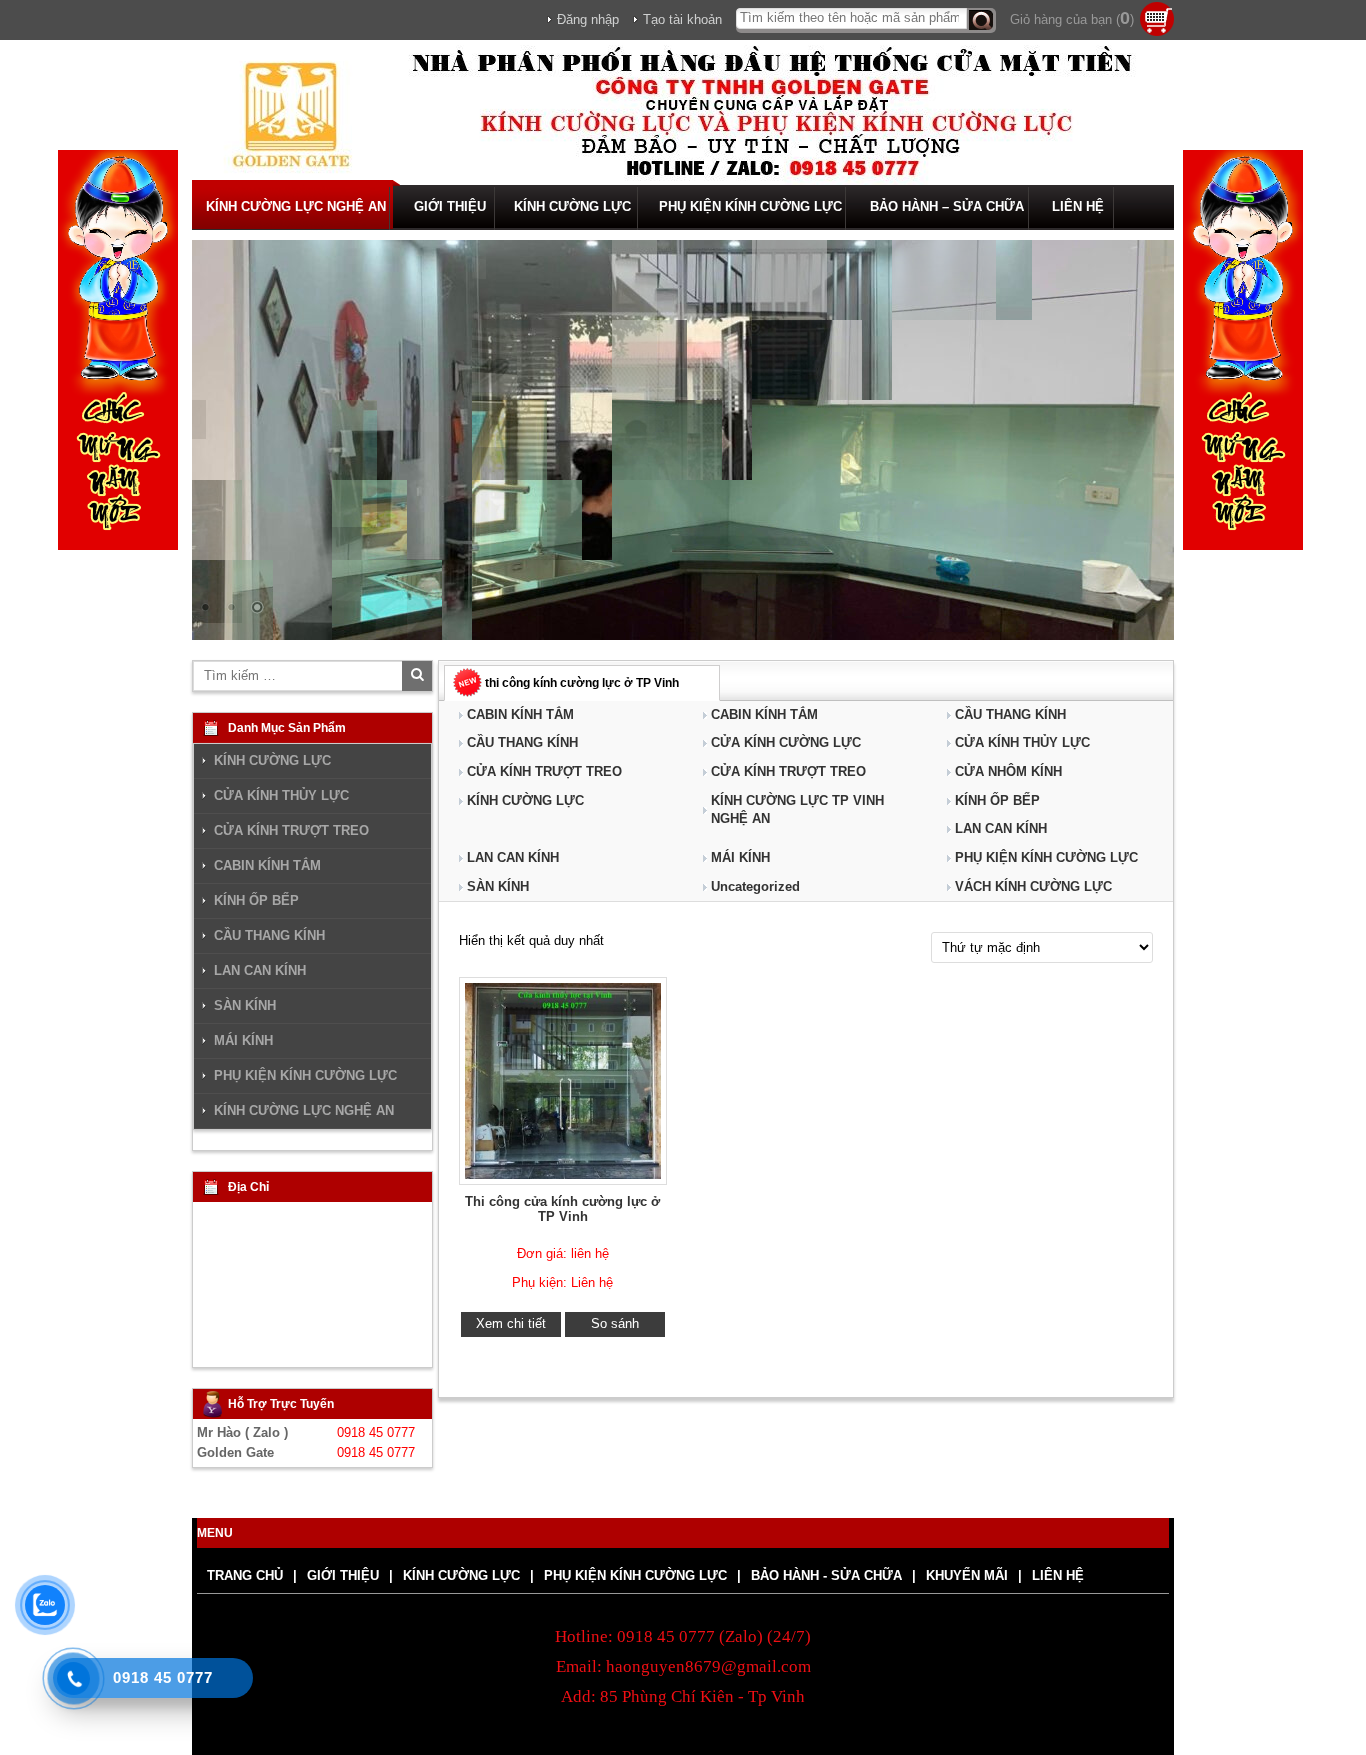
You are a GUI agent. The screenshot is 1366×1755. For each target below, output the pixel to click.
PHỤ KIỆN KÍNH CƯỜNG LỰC (750, 206)
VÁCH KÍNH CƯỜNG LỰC (1033, 886)
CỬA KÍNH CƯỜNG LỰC (786, 742)
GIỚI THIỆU (450, 206)
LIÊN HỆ (1078, 206)
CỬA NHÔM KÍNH (1008, 771)
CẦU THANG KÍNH (1010, 714)
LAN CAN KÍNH (1001, 828)
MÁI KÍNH (740, 857)
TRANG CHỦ (245, 1575)
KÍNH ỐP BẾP (997, 800)
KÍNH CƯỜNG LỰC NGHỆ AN (296, 206)
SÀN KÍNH (498, 886)
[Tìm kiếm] (981, 20)
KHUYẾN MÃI (967, 1575)
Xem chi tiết (511, 1323)
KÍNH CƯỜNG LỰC (572, 206)
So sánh (615, 1323)
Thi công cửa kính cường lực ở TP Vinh (562, 1209)
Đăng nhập (588, 19)
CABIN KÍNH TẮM (520, 714)
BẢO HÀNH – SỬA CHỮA (947, 206)
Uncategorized (755, 886)
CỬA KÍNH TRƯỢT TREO (544, 771)
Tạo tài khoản (682, 19)
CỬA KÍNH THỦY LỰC (1022, 742)
